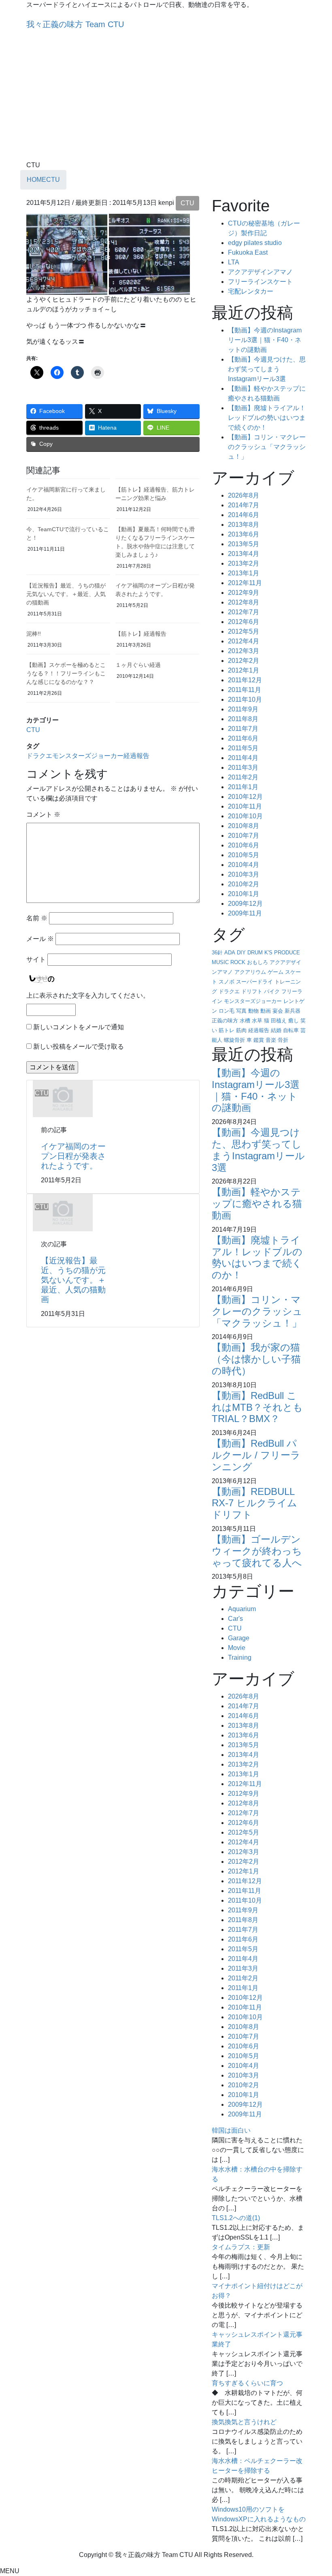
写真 (241, 1011)
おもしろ (258, 962)
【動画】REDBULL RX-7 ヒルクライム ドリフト (254, 1503)
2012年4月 (244, 641)
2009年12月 (245, 904)
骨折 (283, 1040)
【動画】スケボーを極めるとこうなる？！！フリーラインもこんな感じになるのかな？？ (66, 673)
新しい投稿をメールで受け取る (79, 1046)
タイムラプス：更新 (241, 2247)
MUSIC (220, 962)
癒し (294, 1021)
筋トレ (227, 1030)
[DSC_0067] (67, 254)
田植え (279, 1021)
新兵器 (293, 1011)
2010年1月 (244, 894)
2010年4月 (244, 865)
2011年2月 (243, 777)
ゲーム (276, 972)
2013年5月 (244, 544)
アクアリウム (250, 972)
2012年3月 (244, 651)
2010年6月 (244, 845)
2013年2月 (244, 563)
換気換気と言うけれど (244, 2422)
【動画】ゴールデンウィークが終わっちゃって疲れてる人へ (257, 1551)
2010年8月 (244, 826)
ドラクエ (39, 756)
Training (240, 1657)
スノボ (227, 982)
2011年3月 (243, 767)
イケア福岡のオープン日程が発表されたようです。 (73, 1156)
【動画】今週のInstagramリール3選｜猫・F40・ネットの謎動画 (265, 340)
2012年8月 (244, 602)
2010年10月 (245, 816)
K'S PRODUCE (282, 953)
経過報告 (136, 756)
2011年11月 (245, 690)
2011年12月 (245, 680)
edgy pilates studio (255, 243)
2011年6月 (243, 738)
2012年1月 (244, 670)
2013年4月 (244, 554)
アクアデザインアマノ (260, 272)
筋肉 (241, 1030)
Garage (239, 1638)
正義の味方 (225, 1021)
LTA (234, 262)
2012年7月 (244, 612)
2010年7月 (244, 836)
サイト (36, 959)
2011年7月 (243, 729)
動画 (266, 1011)
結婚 (276, 1030)
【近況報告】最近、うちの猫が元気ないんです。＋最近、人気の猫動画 (66, 594)
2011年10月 (245, 699)
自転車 (291, 1030)
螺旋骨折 (234, 1040)
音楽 (271, 1040)
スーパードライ (254, 982)
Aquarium (242, 1609)
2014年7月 (244, 505)
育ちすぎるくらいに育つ (247, 2383)
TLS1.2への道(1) (236, 2218)
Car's (235, 1619)
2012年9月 (244, 593)
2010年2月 (244, 884)
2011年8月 (243, 719)
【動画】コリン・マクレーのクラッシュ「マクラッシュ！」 (267, 447)
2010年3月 (244, 874)
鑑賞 (259, 1040)
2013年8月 (244, 525)
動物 (253, 1011)
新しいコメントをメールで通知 (79, 1027)
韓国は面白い (231, 2130)
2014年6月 (244, 515)
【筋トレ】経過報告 (141, 634)
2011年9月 (243, 709)
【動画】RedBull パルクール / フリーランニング (256, 1455)
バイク (272, 991)
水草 (257, 1021)
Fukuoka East (248, 252)
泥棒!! (34, 634)
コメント (43, 814)
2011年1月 (243, 787)
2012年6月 (244, 622)
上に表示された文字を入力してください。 (88, 995)
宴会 (278, 1011)
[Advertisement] (166, 100)
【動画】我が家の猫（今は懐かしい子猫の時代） (256, 1359)
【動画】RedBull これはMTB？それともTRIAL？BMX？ (257, 1407)
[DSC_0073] (149, 254)
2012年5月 (244, 631)
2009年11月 (245, 913)
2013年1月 (244, 573)
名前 (37, 918)
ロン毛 (227, 1011)
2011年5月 (243, 748)
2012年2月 (244, 661)
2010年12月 (245, 797)
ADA (230, 953)
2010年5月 (244, 855)
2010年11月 (245, 806)
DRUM (255, 953)
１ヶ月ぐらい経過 (138, 665)
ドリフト (252, 991)
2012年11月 (245, 583)
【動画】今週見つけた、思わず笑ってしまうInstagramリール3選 (267, 369)
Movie (237, 1648)
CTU (187, 203)
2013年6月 (244, 534)
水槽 (245, 1021)
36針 (217, 953)
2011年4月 (243, 758)
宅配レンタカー (251, 291)
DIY (241, 953)
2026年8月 (244, 495)
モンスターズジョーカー (88, 756)
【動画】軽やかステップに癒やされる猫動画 (257, 1204)
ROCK (238, 962)
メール (40, 939)
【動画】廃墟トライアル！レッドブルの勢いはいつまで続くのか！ (267, 418)
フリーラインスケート (260, 282)
